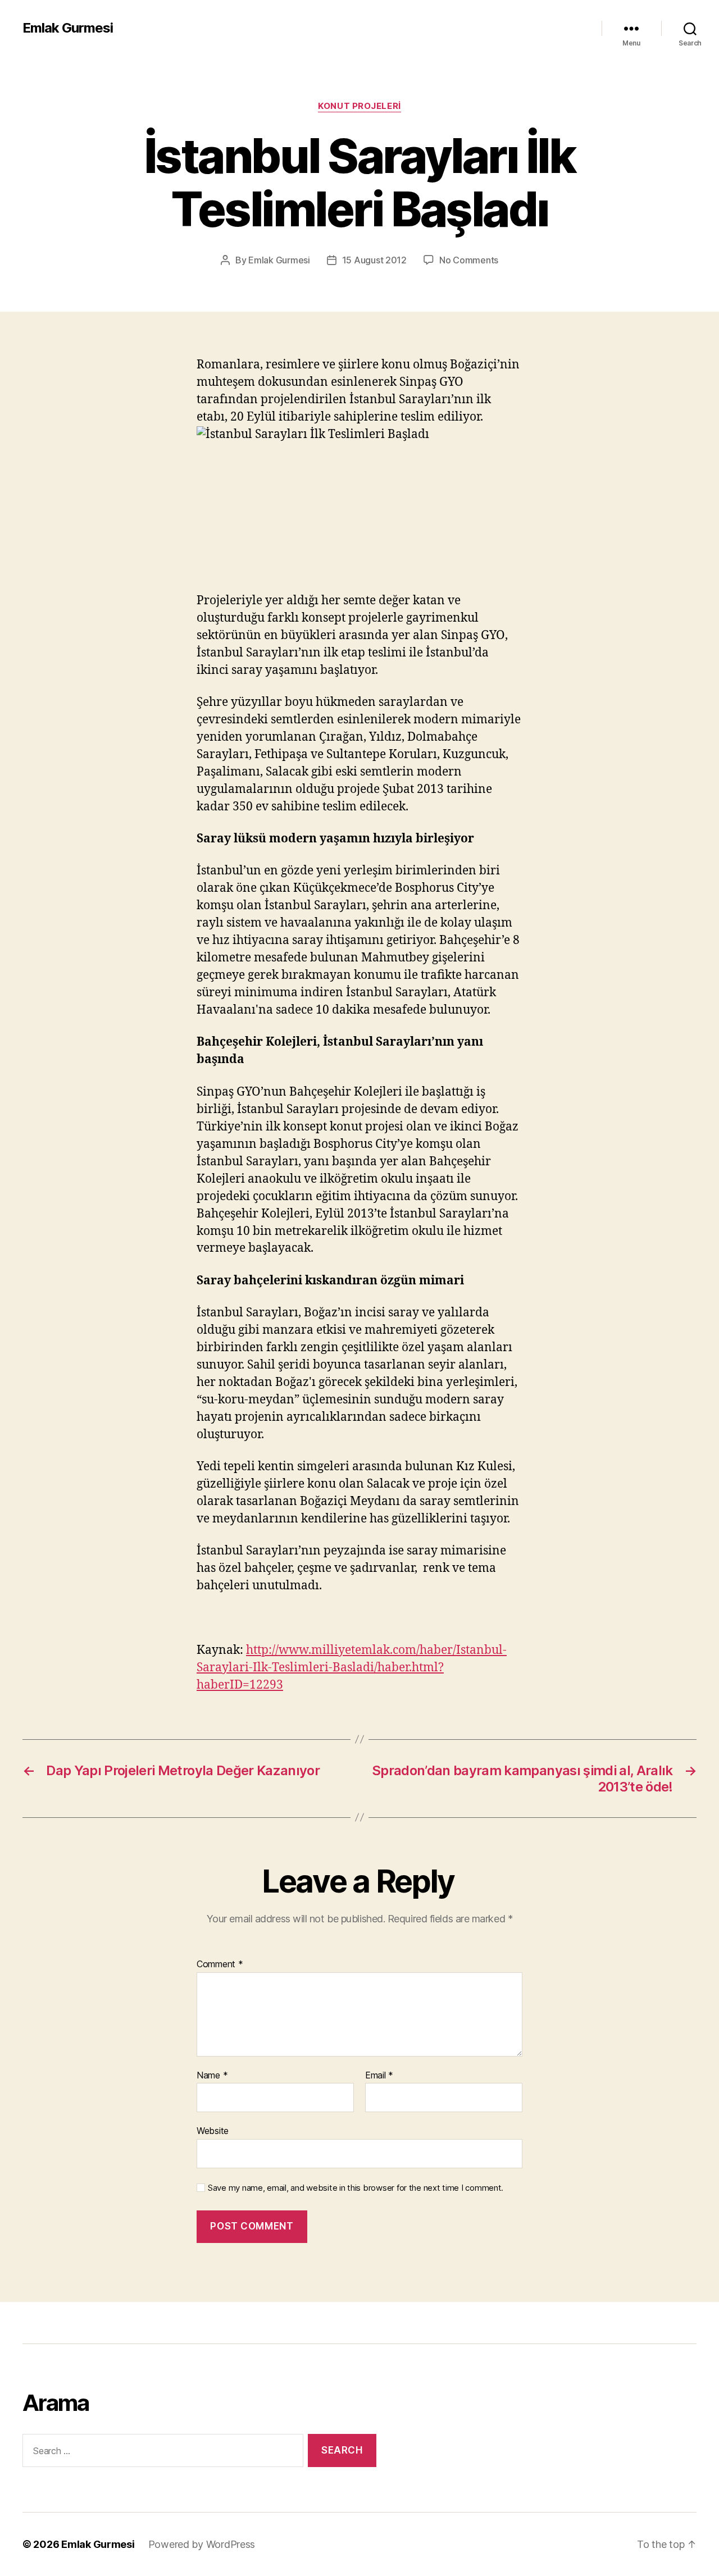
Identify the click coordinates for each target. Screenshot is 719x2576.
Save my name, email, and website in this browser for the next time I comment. (356, 2188)
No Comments (469, 260)
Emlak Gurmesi (68, 28)
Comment (220, 1964)
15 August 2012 (374, 260)
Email (379, 2076)
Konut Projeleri (359, 106)
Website (213, 2131)
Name (212, 2076)
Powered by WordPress (202, 2544)
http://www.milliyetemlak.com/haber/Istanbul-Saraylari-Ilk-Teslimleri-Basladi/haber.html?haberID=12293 (352, 1668)
